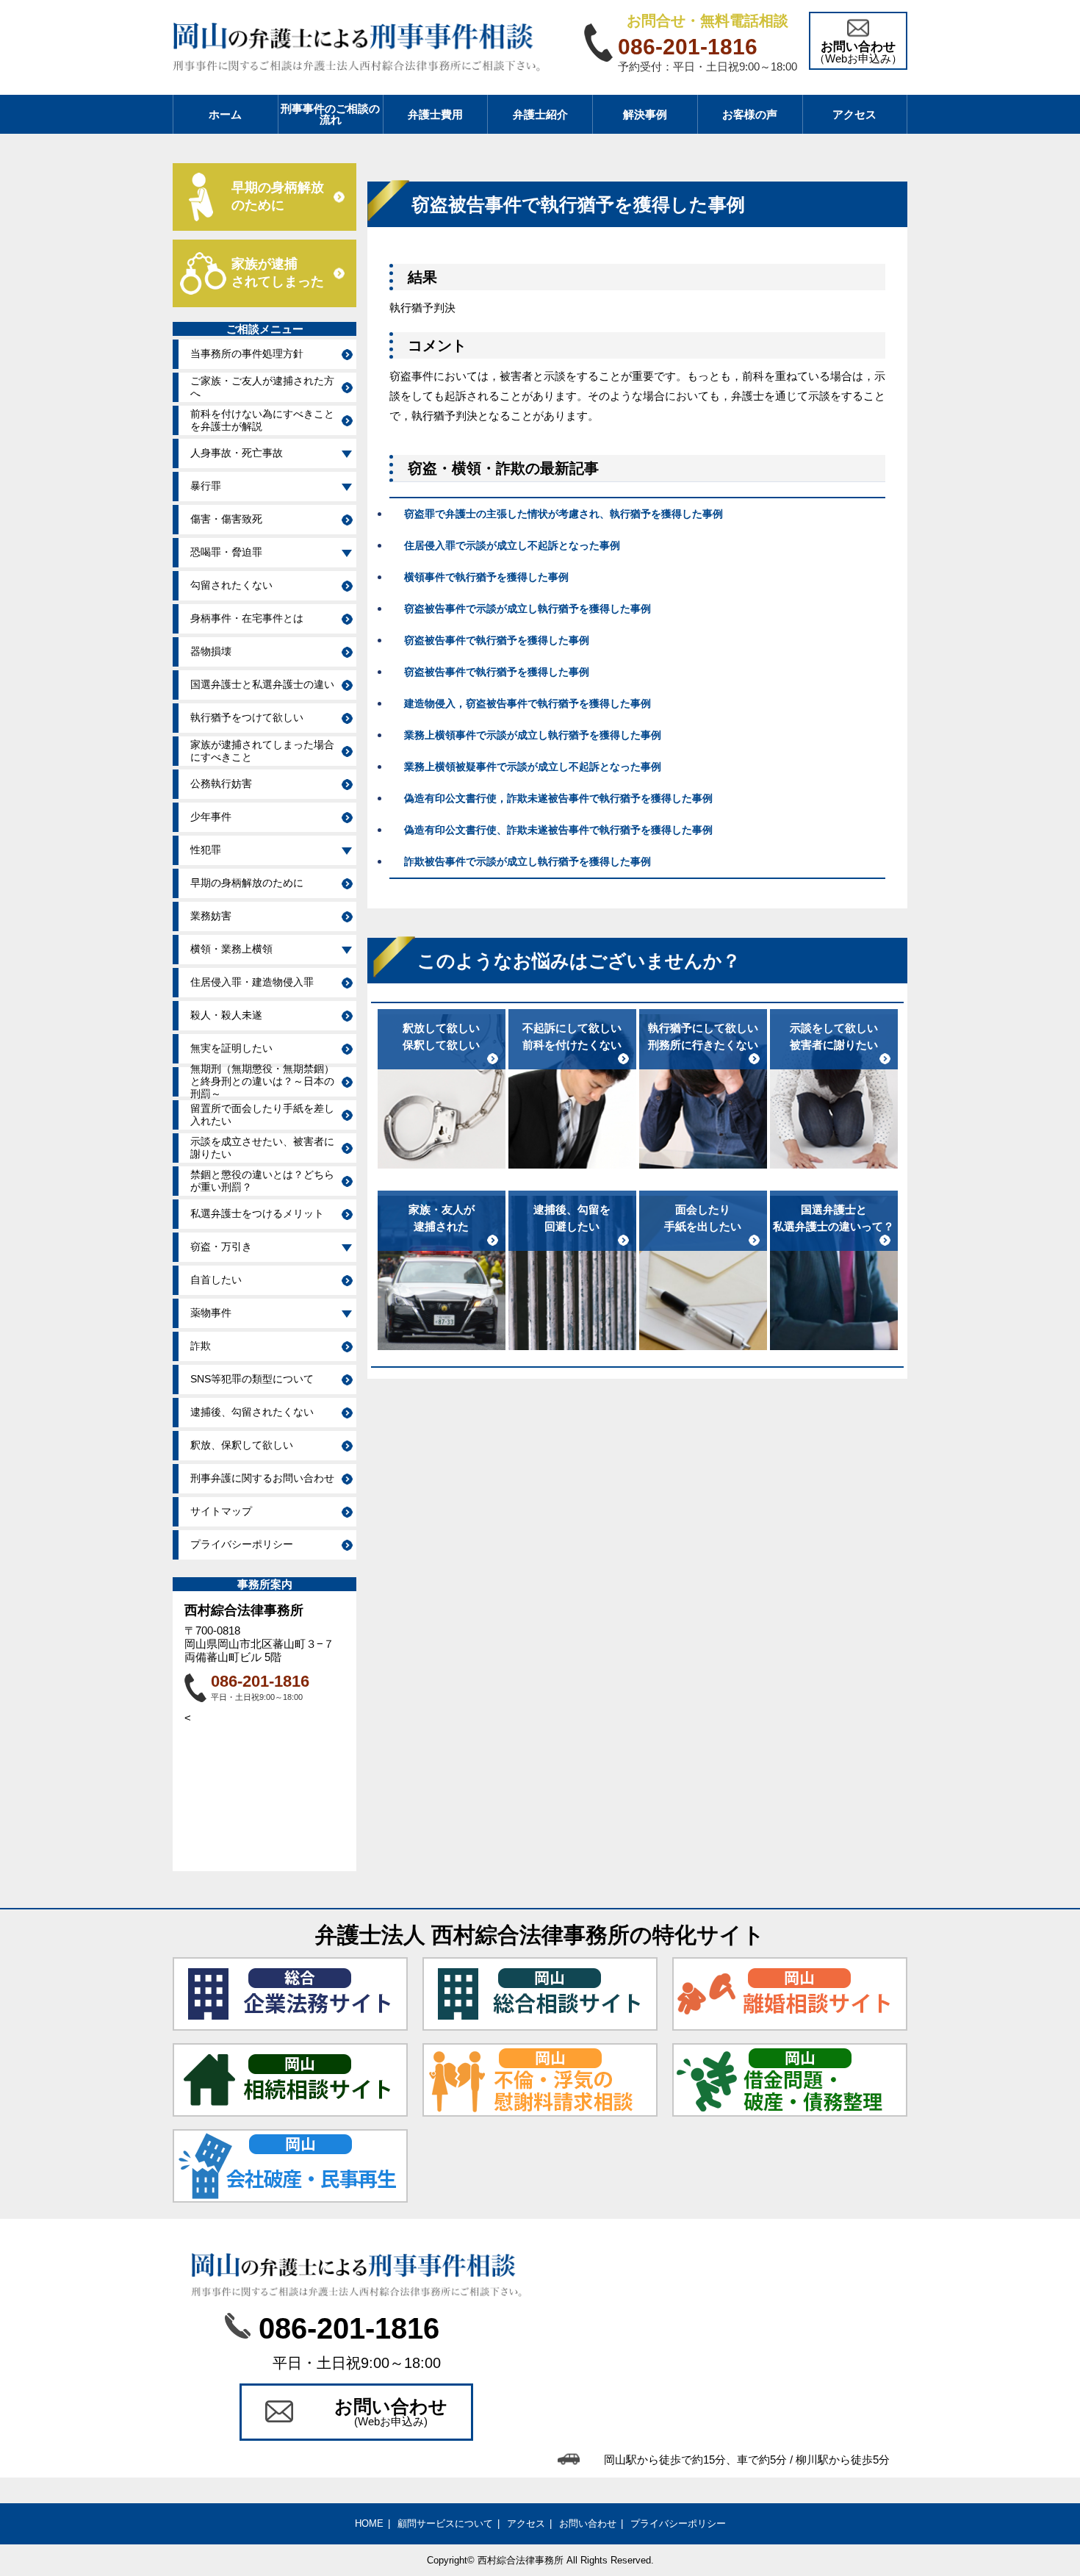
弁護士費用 (435, 114)
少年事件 (211, 817)
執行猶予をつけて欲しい (247, 717)
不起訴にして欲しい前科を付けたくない (572, 1036)
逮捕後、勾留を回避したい (572, 1218)
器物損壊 (211, 651)
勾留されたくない (231, 585)
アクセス (854, 114)
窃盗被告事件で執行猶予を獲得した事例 (497, 640)
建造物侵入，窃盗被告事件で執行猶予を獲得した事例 (528, 703)
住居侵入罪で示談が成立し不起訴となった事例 (512, 545)
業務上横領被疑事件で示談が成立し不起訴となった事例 (533, 767)
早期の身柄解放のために (247, 883)
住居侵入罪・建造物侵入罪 (252, 982)
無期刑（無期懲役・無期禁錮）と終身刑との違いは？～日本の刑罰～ (262, 1082)
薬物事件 (211, 1313)
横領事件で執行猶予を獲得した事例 (486, 577)
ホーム (225, 114)
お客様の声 (750, 114)
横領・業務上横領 (231, 949)
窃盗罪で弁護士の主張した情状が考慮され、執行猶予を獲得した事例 (564, 514)
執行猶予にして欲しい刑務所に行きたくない (703, 1036)
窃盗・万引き (221, 1246)
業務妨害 (211, 916)
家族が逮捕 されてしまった (278, 273)
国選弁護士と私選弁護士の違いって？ (834, 1218)
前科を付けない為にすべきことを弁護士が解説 (262, 420)
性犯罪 (206, 850)
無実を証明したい (231, 1048)
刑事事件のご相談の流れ (330, 114)
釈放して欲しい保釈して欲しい (441, 1036)
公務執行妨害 (221, 783)
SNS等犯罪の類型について (252, 1379)
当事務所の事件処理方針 (247, 354)
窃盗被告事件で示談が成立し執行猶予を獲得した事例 (528, 609)
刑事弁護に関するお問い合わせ (262, 1478)
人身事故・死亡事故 (237, 453)
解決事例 (645, 114)
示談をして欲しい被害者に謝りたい (834, 1036)
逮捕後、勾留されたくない (252, 1412)
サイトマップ (221, 1511)
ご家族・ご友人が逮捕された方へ (262, 387)
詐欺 (201, 1346)
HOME (369, 2523)
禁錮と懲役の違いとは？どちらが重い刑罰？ (262, 1181)
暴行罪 (206, 486)
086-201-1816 (260, 1681)
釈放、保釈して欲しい (242, 1445)
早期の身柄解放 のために (278, 196)
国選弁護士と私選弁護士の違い (262, 684)
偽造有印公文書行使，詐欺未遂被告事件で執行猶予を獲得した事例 (558, 798)
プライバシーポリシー (242, 1544)
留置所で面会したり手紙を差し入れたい (262, 1115)
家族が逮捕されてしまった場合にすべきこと (262, 751)
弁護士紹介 (540, 114)
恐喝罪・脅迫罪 (226, 552)
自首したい (216, 1280)
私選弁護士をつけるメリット (257, 1213)
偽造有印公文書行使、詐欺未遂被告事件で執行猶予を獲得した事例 (558, 830)
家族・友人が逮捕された (442, 1218)
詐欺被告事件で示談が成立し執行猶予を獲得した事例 (528, 861)
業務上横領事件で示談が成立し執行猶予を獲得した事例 (533, 735)
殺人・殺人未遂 (226, 1015)
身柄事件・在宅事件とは (247, 618)
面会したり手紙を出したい (703, 1218)
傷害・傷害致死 (226, 519)
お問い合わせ (588, 2523)
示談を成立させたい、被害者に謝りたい (262, 1148)
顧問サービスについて (445, 2523)
